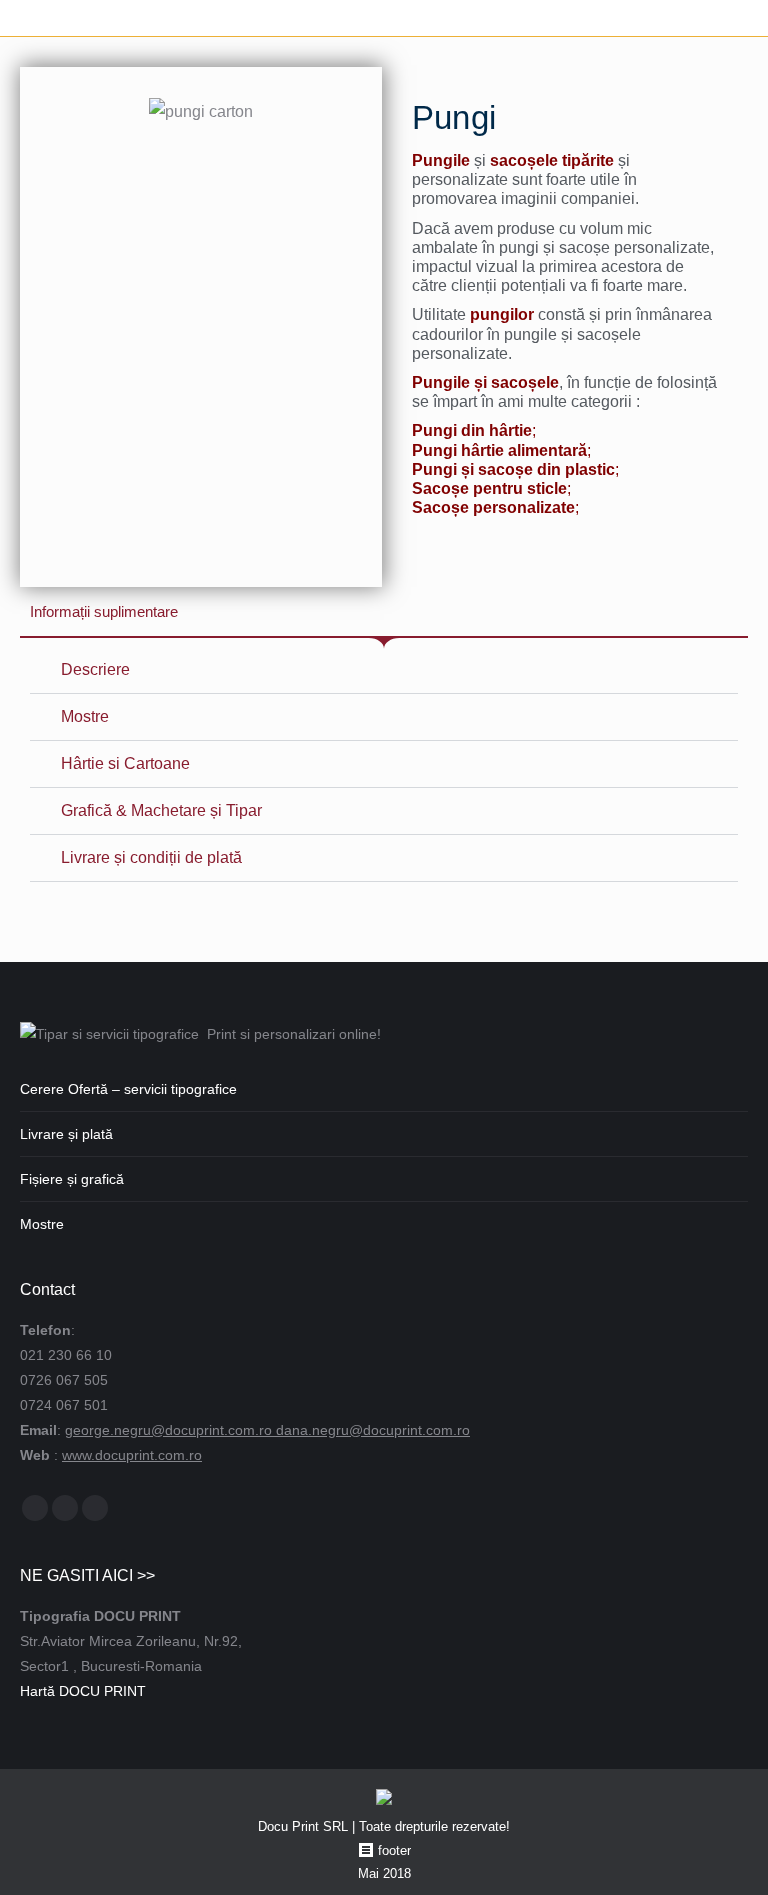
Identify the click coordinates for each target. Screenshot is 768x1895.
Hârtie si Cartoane (125, 763)
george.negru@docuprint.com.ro (170, 1430)
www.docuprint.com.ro (132, 1455)
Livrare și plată (66, 1134)
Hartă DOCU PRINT (83, 1691)
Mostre (85, 716)
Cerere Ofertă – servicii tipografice (128, 1089)
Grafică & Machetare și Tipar (161, 810)
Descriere (95, 669)
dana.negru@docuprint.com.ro (373, 1430)
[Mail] (65, 1508)
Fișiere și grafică (72, 1179)
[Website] (95, 1508)
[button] (384, 670)
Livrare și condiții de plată (151, 857)
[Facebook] (35, 1508)
